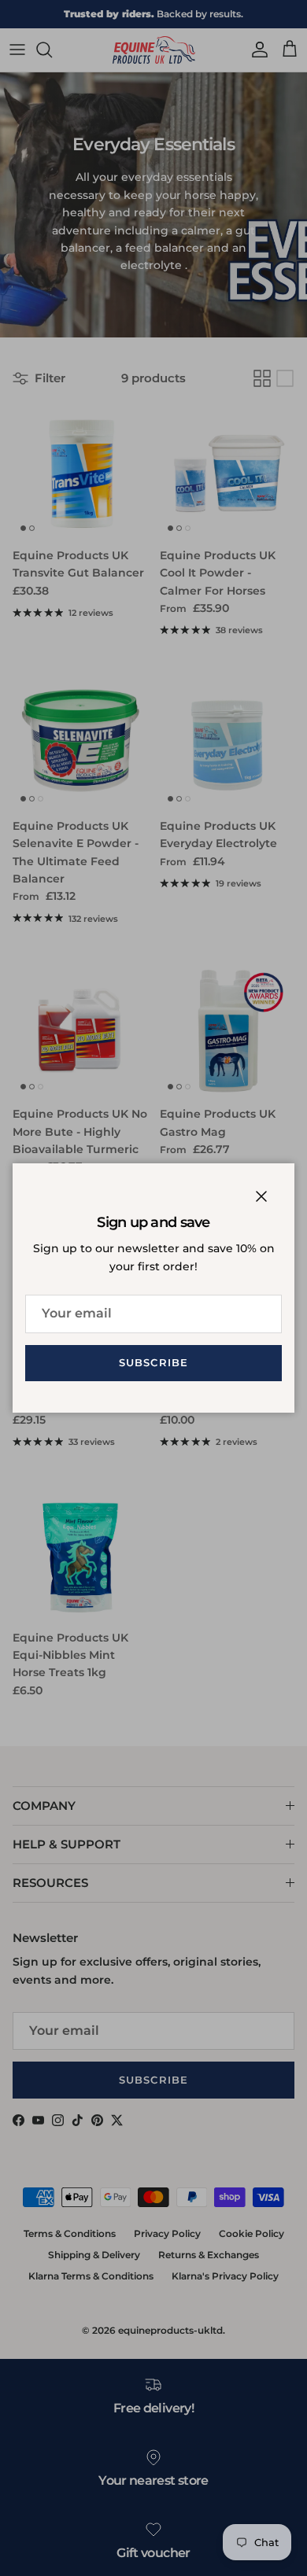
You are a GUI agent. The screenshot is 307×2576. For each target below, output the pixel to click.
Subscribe (153, 1362)
